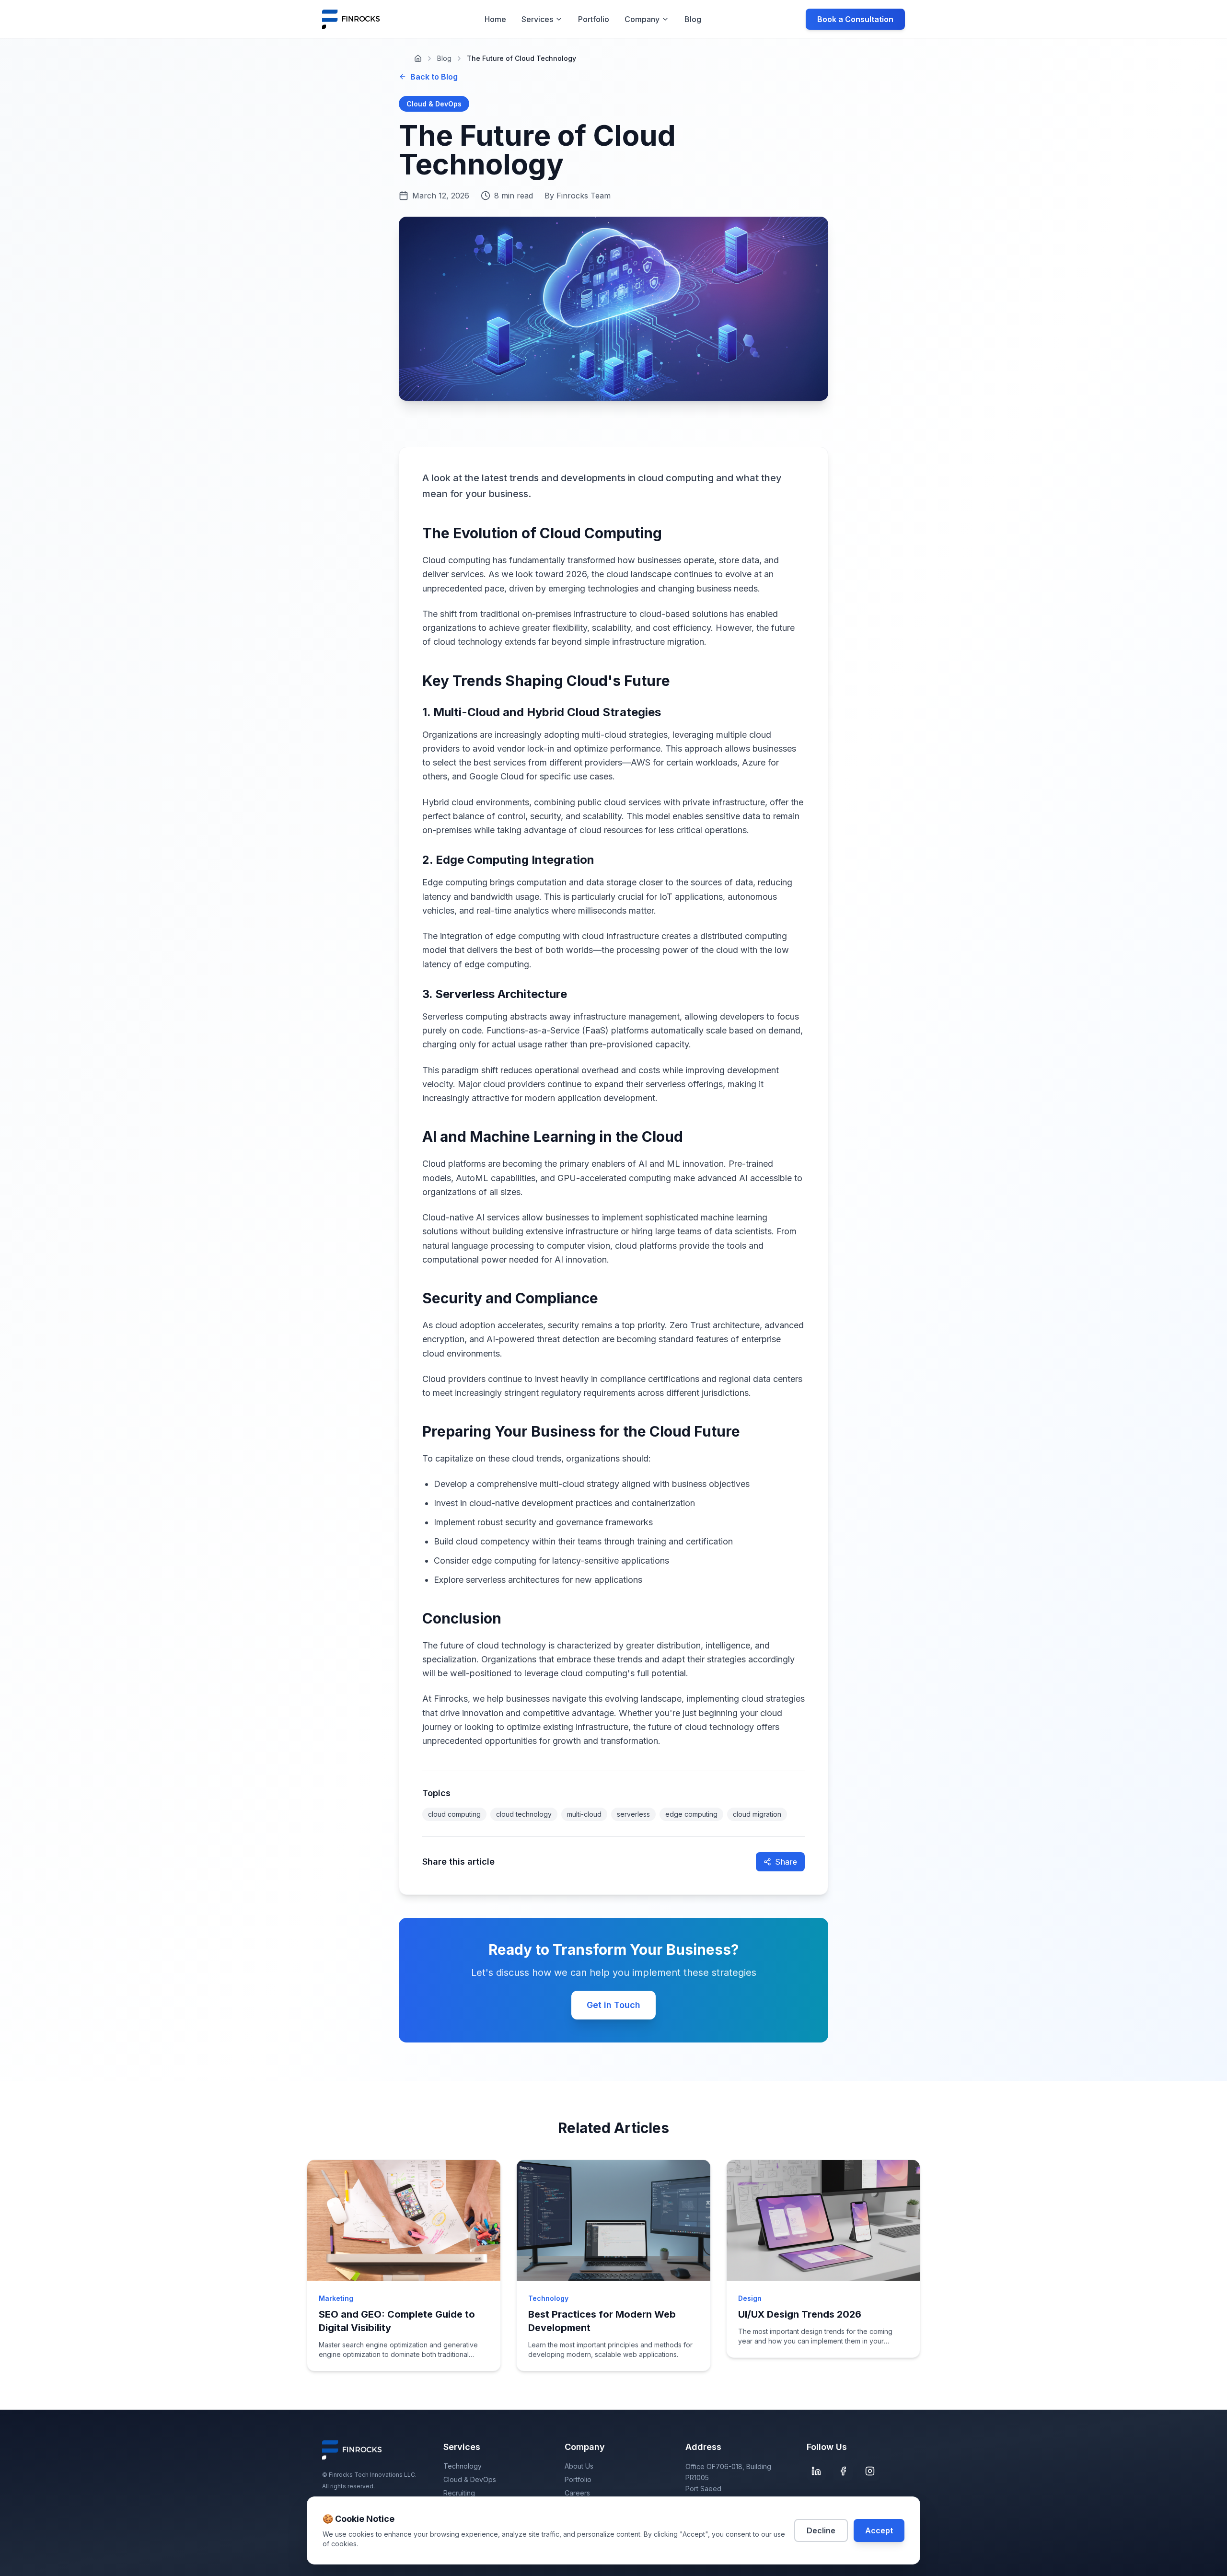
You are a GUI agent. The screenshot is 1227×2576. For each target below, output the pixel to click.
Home (495, 19)
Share (786, 1862)
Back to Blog (434, 77)
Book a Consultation (855, 19)
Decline (821, 2530)
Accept (879, 2530)
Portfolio (594, 19)
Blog (693, 19)
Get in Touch (613, 2005)
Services (537, 19)
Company (642, 19)
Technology (463, 2466)
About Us (579, 2466)
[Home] (418, 58)
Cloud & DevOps (470, 2479)
